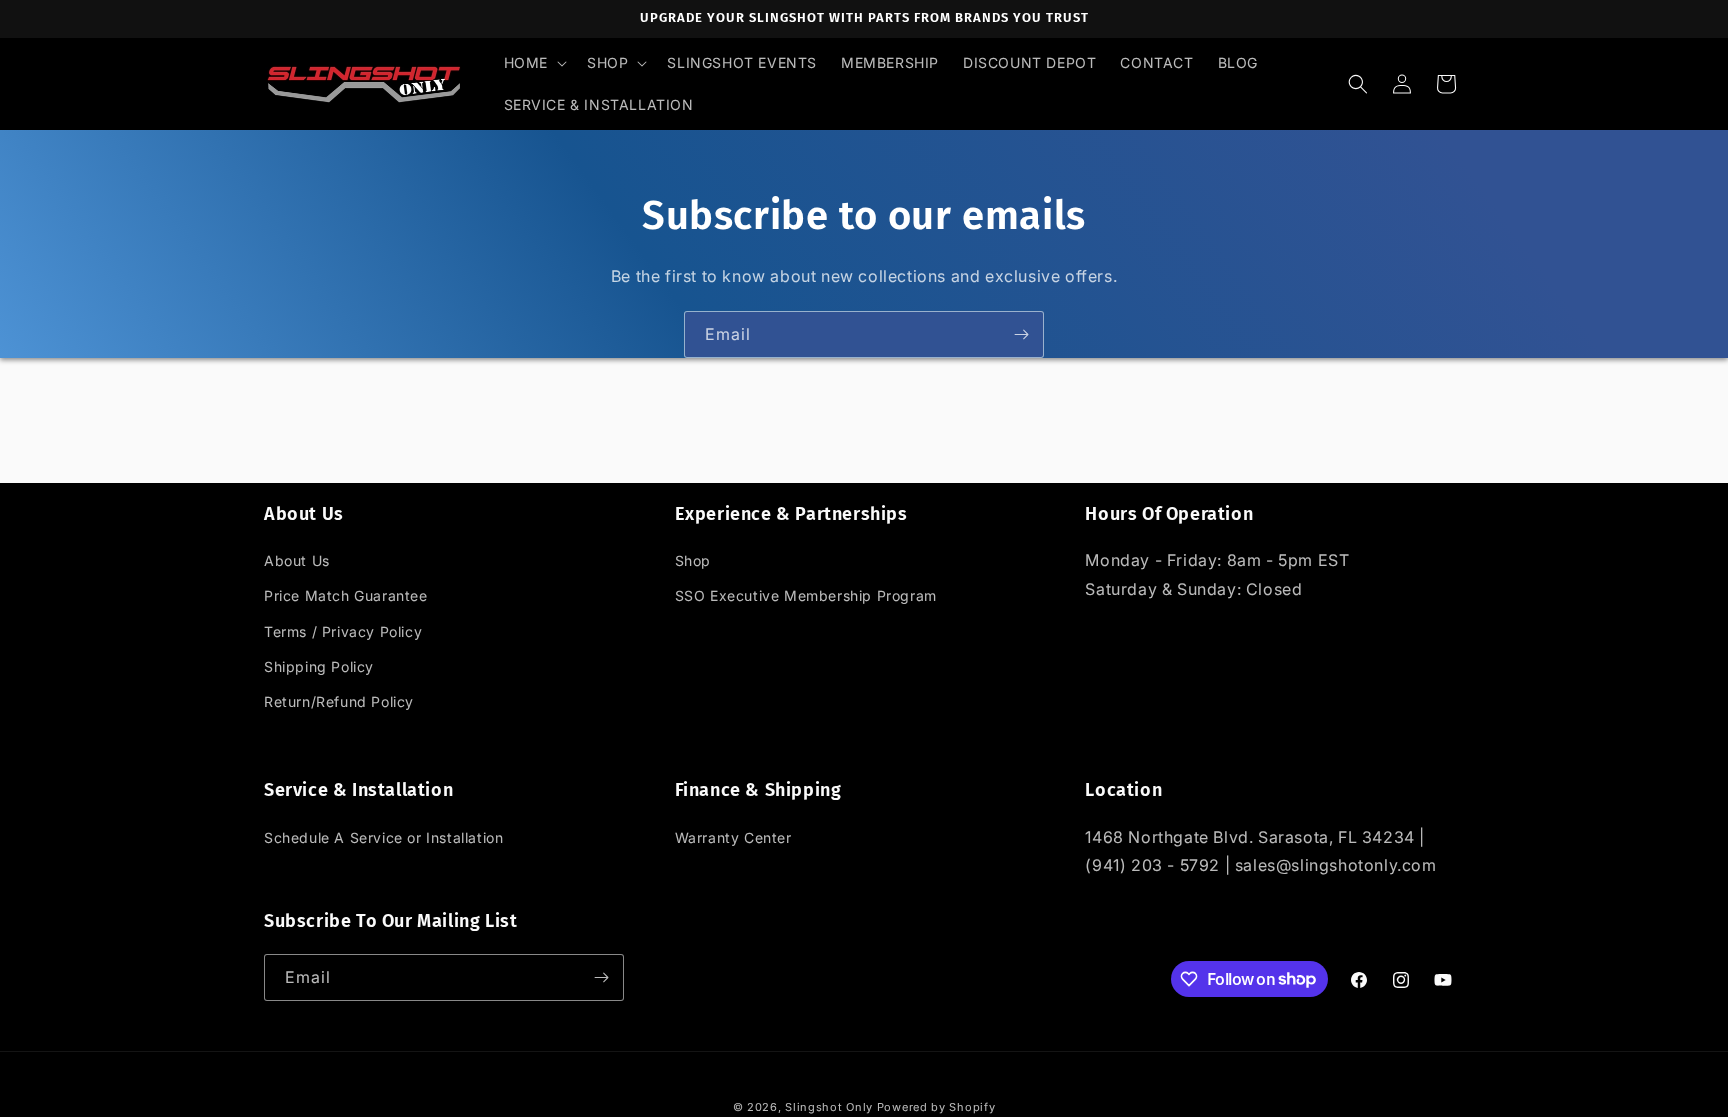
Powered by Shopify (936, 1107)
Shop (693, 560)
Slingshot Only (829, 1107)
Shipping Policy (319, 666)
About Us (297, 560)
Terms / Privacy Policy (343, 631)
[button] (533, 63)
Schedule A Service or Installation (383, 837)
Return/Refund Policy (339, 701)
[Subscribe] (1021, 334)
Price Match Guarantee (346, 595)
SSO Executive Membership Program (806, 595)
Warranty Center (733, 837)
